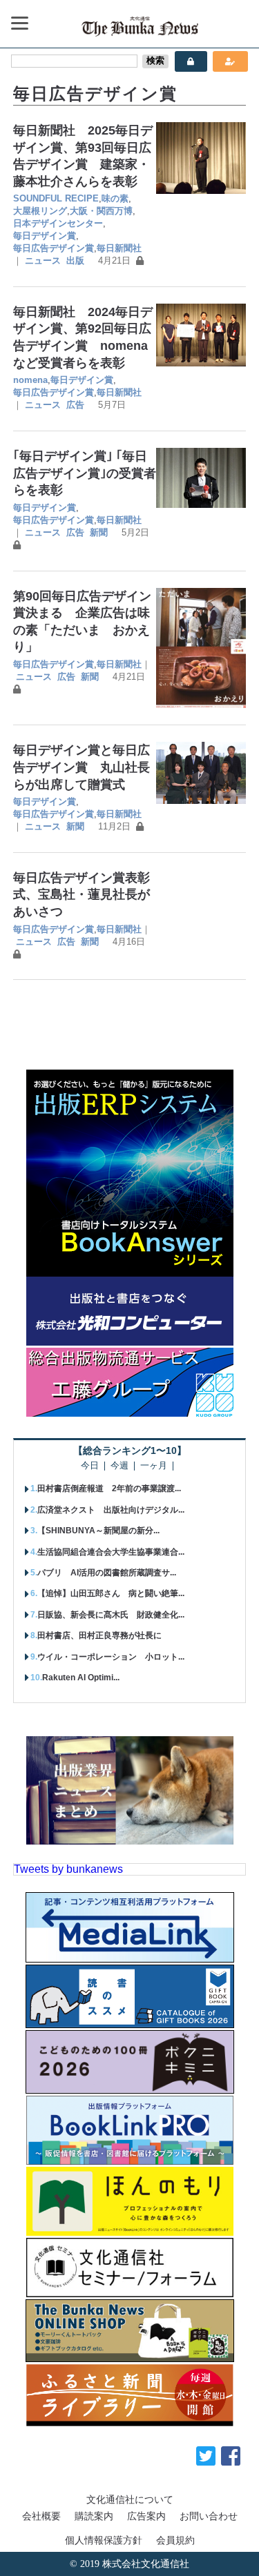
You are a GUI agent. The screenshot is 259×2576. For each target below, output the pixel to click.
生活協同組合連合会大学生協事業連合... (111, 1552)
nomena (30, 380)
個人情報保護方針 (104, 2540)
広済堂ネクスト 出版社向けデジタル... (111, 1510)
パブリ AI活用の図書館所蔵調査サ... (107, 1573)
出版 (75, 260)
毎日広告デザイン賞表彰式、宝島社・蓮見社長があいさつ (81, 895)
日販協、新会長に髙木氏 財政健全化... (111, 1615)
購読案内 (94, 2516)
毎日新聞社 (119, 248)
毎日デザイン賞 (45, 236)
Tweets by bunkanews (68, 1869)
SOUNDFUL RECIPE (56, 198)
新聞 (99, 532)
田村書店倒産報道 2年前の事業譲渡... (109, 1488)
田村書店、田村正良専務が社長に (99, 1635)
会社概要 (41, 2516)
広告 (75, 405)
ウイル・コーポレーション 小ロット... (111, 1657)
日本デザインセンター (58, 223)
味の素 (115, 198)
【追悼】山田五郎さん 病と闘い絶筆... (111, 1593)
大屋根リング (40, 211)
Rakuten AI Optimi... (81, 1678)
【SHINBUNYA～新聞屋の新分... (98, 1531)
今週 (119, 1466)
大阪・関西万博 (101, 211)
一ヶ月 (154, 1466)
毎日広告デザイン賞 (54, 248)
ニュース (43, 260)
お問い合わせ (209, 2516)
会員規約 (175, 2540)
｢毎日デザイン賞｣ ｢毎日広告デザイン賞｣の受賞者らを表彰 (85, 473)
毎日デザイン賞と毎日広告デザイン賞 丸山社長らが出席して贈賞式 (81, 767)
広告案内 (146, 2516)
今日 (90, 1466)
